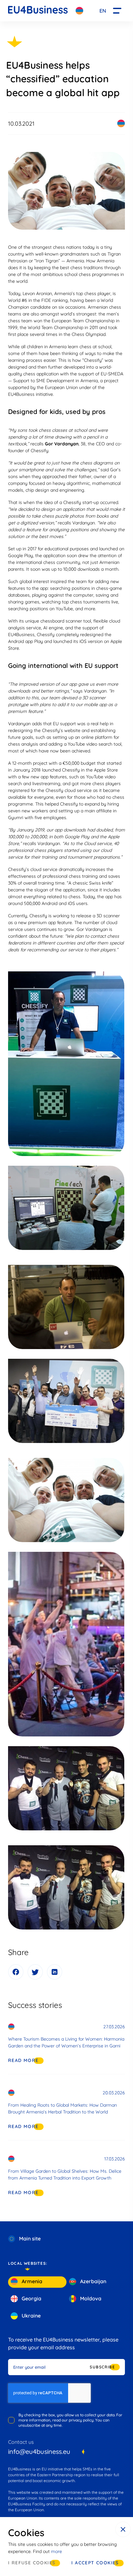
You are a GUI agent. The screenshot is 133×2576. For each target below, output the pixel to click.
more (56, 2551)
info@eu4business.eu (39, 2451)
